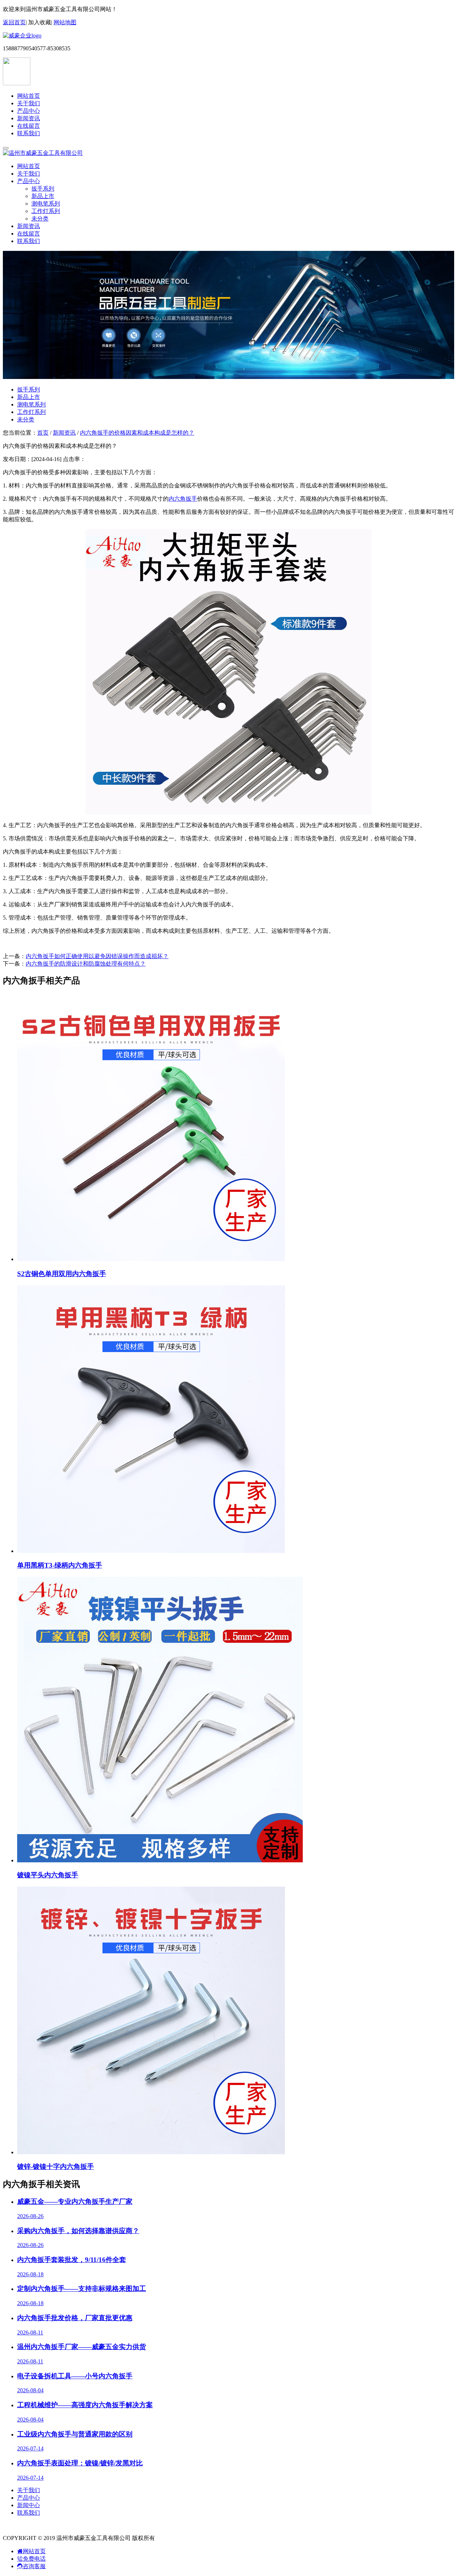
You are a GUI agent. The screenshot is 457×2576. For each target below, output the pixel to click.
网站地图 (65, 22)
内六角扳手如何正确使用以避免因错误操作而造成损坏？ (97, 956)
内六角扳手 (183, 499)
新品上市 (43, 196)
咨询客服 (34, 2566)
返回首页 (14, 22)
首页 (43, 433)
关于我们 (29, 103)
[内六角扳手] (228, 813)
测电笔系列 (46, 204)
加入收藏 (40, 22)
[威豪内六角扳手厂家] (22, 36)
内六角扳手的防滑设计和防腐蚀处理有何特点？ (86, 964)
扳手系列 (43, 189)
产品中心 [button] (29, 181)
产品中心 (29, 111)
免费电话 (34, 2559)
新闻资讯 (29, 118)
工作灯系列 (46, 211)
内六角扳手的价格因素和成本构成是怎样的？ (137, 433)
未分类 (40, 219)
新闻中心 (29, 2505)
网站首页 (29, 96)
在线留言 (29, 126)
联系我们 (29, 133)
